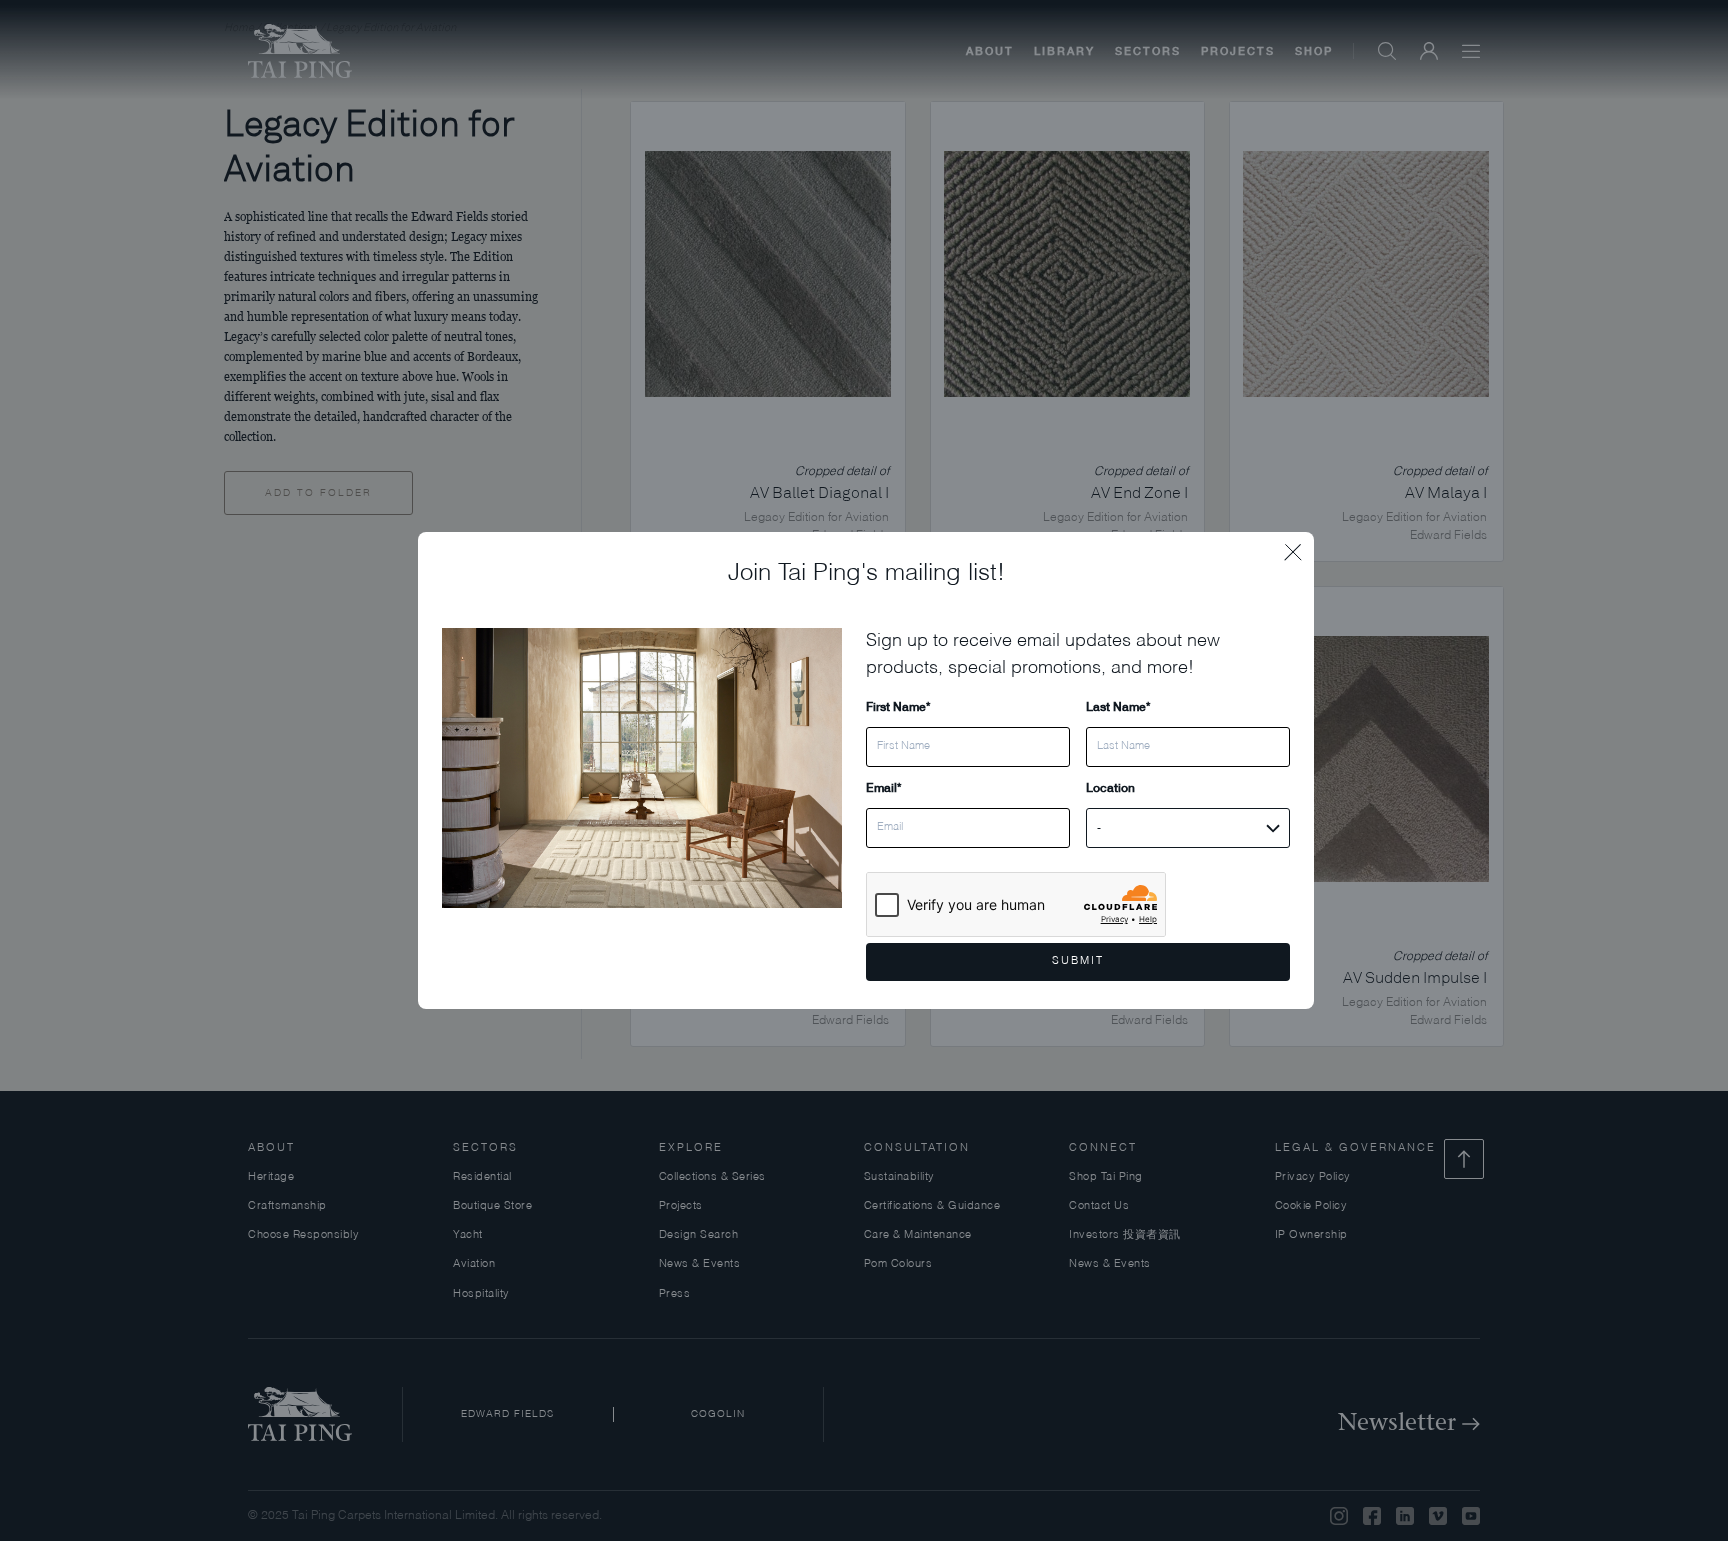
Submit (1078, 961)
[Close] (1299, 547)
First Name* (898, 706)
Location (1110, 787)
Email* (883, 787)
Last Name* (1118, 706)
